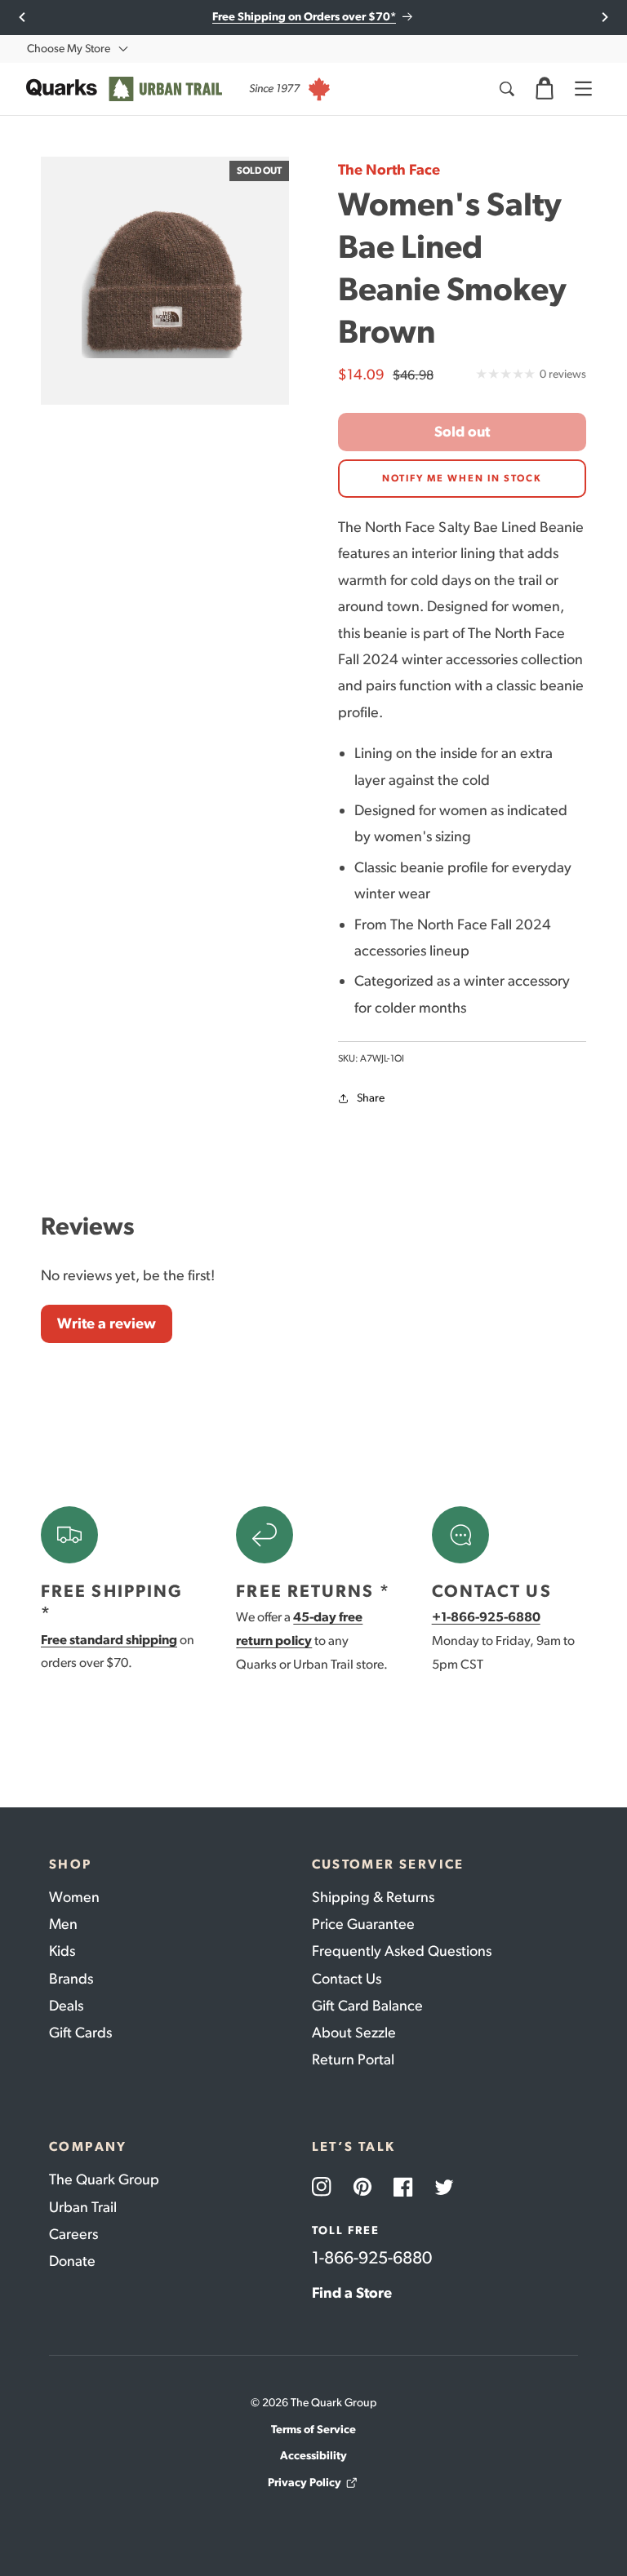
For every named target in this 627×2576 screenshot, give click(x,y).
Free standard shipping (109, 1640)
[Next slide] (605, 17)
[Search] (506, 89)
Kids (62, 1951)
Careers (73, 2234)
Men (63, 1924)
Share (371, 1098)
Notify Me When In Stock (462, 478)
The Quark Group (104, 2179)
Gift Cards (80, 2033)
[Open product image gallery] (165, 281)
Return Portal (353, 2059)
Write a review (107, 1323)
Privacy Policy (305, 2483)
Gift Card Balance (367, 2006)
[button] (545, 89)
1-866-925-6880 (372, 2257)
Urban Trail (83, 2207)
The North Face (389, 170)
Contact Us (347, 1979)
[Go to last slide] (22, 17)
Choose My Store (69, 49)
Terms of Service (313, 2430)
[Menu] (583, 89)
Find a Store (352, 2293)
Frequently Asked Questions (402, 1951)
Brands (71, 1979)
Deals (66, 2006)
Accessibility (313, 2456)
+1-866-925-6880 (486, 1617)
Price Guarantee (363, 1924)
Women (74, 1897)
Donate (72, 2261)
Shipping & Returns (373, 1897)
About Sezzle (354, 2033)
